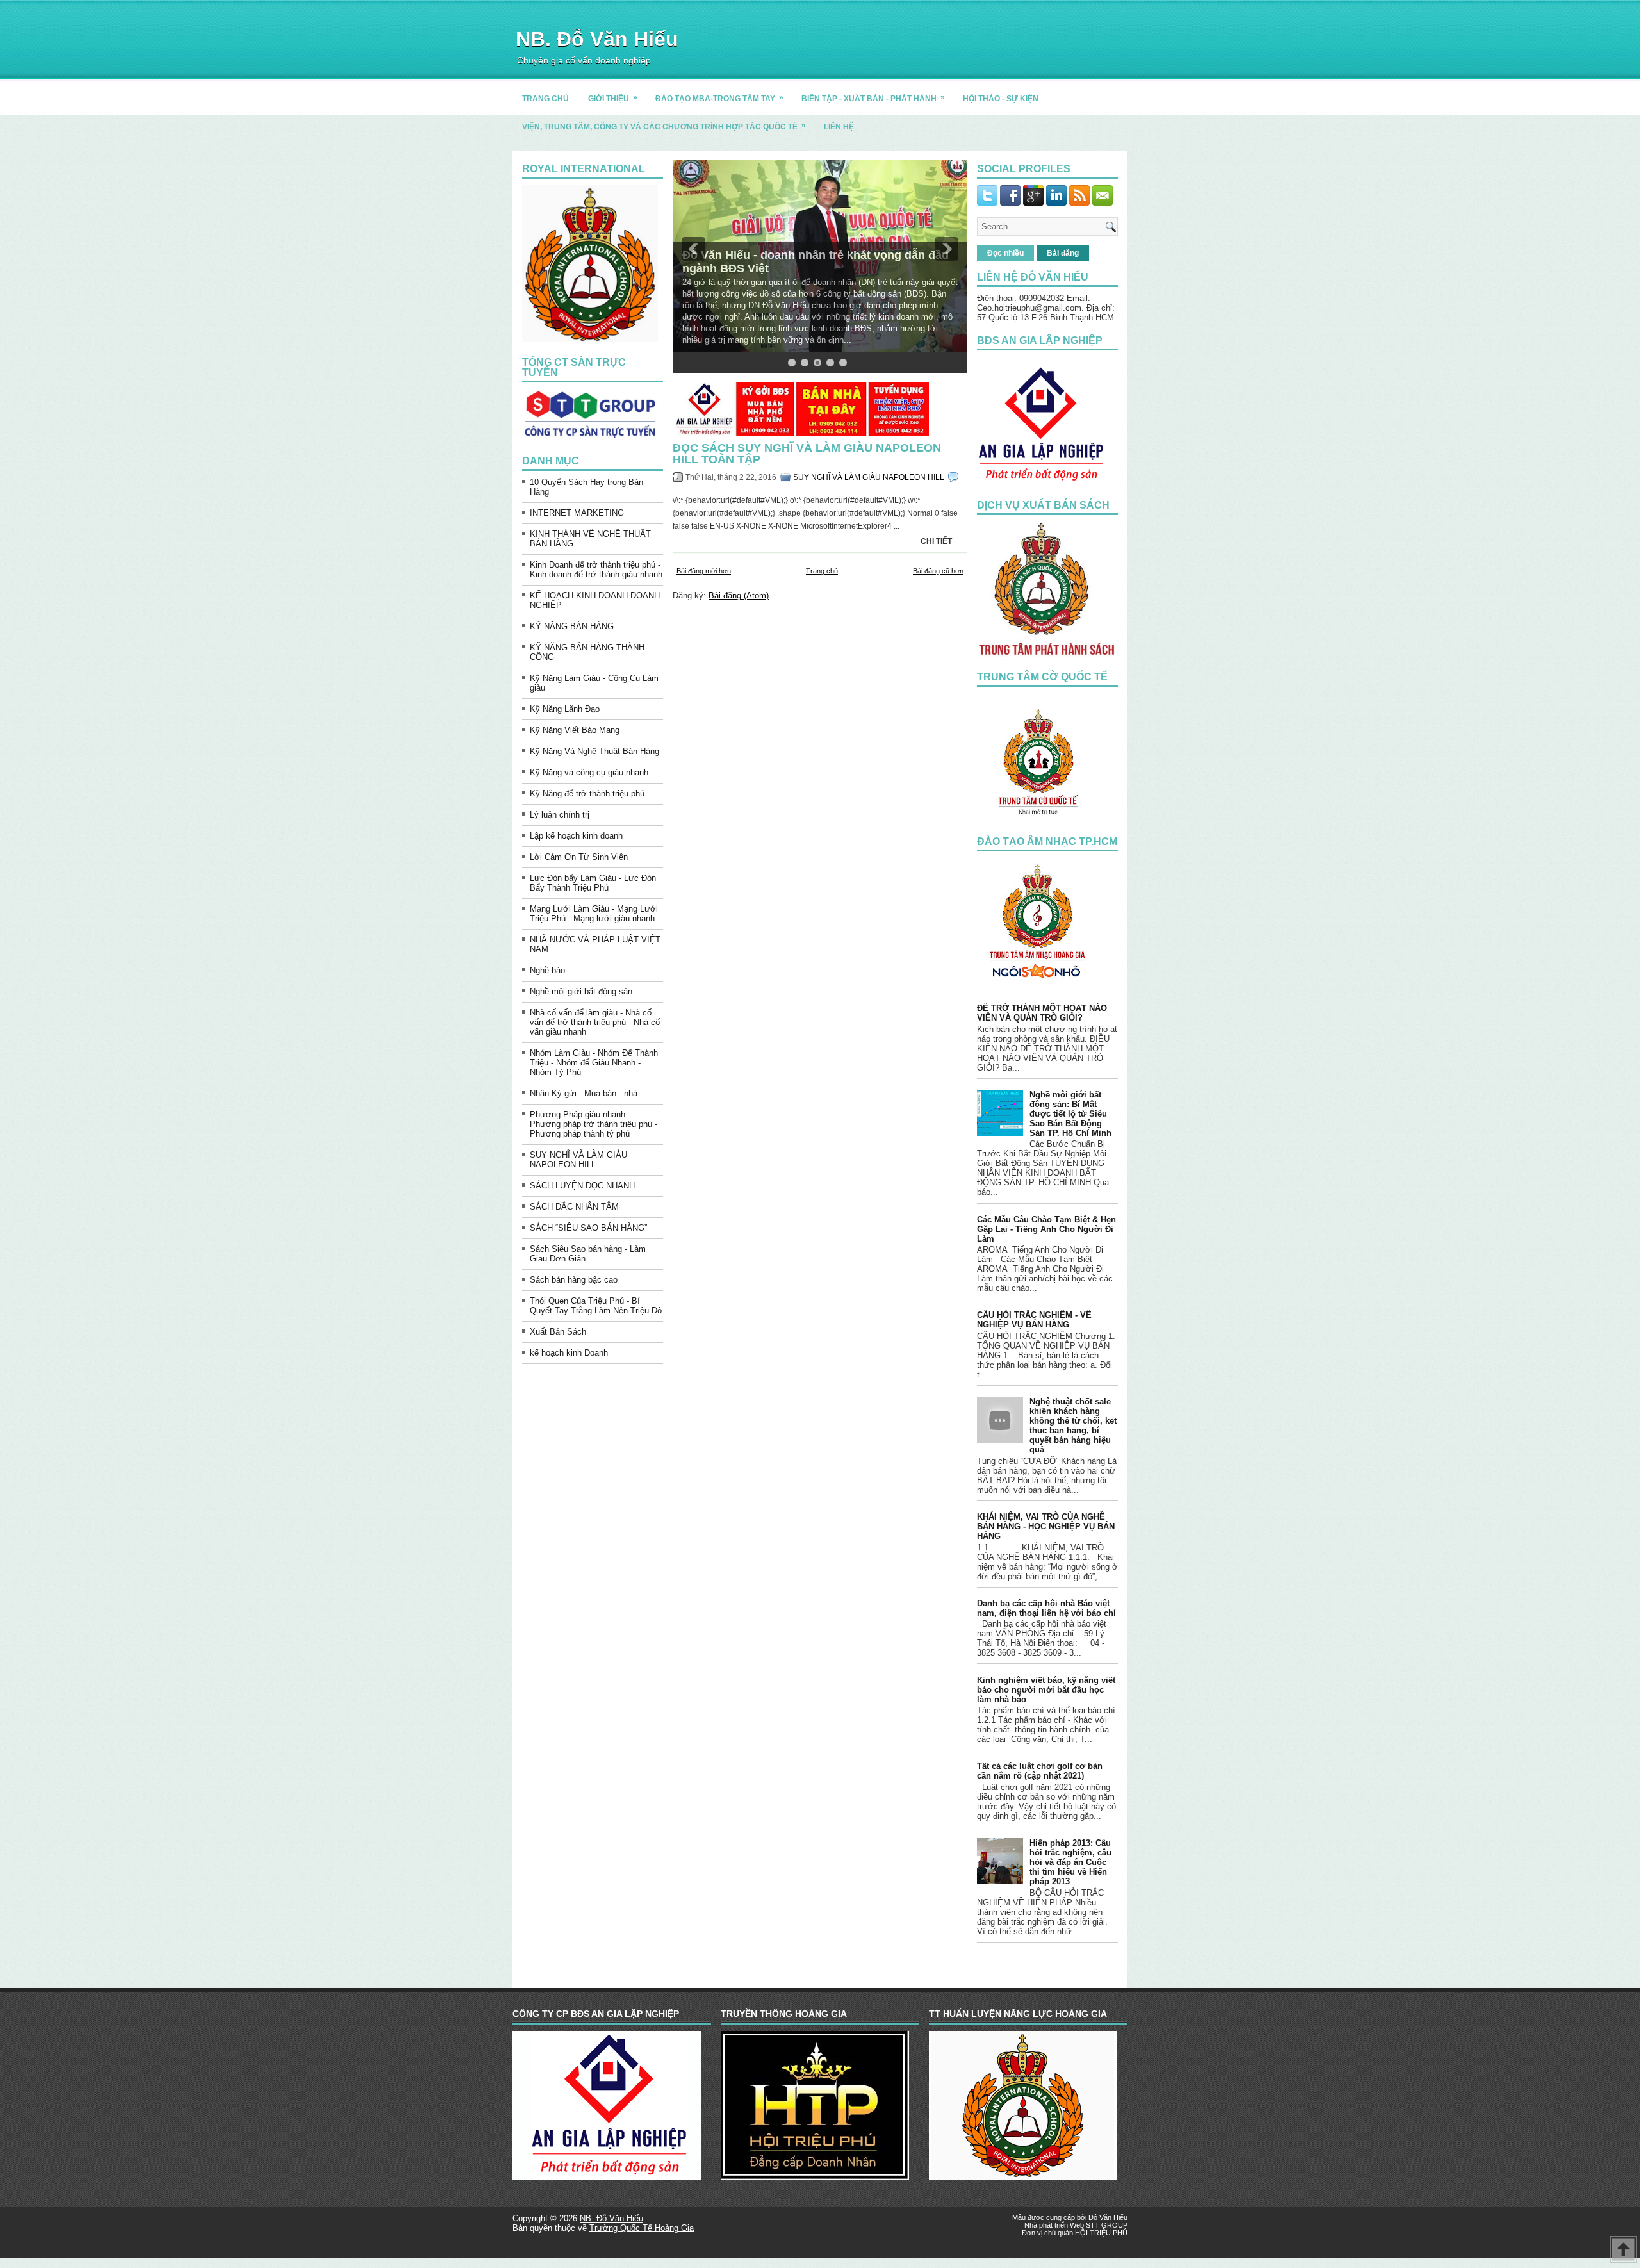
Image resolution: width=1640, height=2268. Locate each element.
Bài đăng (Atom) (739, 596)
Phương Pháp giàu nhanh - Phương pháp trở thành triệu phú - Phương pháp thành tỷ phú (594, 1124)
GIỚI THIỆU (613, 98)
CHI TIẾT (936, 541)
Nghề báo (547, 970)
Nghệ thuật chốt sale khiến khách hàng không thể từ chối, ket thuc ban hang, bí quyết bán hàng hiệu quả (1073, 1426)
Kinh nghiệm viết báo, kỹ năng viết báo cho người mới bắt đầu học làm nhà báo (1046, 1690)
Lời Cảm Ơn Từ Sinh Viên (579, 857)
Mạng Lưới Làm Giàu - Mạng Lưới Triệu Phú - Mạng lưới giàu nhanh (594, 914)
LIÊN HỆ (839, 127)
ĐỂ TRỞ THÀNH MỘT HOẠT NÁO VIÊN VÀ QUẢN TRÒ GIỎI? (1042, 1013)
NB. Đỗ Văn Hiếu (597, 39)
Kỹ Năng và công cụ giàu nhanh (589, 772)
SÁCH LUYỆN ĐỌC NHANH (582, 1186)
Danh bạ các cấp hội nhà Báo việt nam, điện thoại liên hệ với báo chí (1046, 1608)
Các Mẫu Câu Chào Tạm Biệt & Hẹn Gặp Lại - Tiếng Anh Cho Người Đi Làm (1046, 1229)
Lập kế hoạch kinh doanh (576, 836)
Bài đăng (1063, 253)
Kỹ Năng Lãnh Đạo (565, 709)
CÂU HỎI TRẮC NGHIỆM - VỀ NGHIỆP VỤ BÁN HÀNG (1034, 1320)
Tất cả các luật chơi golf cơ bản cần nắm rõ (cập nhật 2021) (1040, 1771)
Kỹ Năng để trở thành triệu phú (587, 793)
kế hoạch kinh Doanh (569, 1353)
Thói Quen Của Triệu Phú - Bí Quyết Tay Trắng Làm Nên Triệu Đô (596, 1306)
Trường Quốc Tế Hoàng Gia (642, 2228)
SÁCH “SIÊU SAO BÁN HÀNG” (588, 1228)
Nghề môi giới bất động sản (581, 991)
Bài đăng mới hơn (704, 571)
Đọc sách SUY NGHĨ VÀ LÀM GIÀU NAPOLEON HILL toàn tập (807, 454)
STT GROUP (1107, 2225)
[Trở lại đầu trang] (1623, 2250)
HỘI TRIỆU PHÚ (1101, 2233)
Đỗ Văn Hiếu (1108, 2217)
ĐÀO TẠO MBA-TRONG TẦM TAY (719, 98)
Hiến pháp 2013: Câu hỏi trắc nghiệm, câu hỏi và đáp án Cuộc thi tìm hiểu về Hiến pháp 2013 (1070, 1862)
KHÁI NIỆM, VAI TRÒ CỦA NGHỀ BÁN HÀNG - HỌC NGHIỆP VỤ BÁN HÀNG (1046, 1526)
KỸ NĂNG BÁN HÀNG (572, 626)
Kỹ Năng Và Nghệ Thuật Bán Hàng (594, 751)
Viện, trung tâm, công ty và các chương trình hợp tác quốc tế (664, 126)
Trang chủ (822, 571)
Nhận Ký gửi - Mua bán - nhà (584, 1093)
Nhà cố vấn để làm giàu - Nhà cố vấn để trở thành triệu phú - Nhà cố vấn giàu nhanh (595, 1022)
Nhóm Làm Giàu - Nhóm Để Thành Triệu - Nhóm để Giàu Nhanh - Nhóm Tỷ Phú (594, 1063)
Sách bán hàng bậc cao (574, 1280)
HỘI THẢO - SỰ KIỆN (1001, 99)
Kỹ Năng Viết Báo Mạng (575, 730)
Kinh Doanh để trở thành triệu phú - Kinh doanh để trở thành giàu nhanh (596, 570)
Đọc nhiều (1005, 253)
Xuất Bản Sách (558, 1332)
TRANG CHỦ (545, 99)
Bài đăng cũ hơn (938, 571)
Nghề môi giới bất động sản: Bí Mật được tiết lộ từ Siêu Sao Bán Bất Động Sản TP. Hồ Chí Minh (1070, 1114)
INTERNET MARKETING (577, 513)
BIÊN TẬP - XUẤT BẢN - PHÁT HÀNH (873, 98)
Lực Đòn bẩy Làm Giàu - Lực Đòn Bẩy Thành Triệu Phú (593, 883)
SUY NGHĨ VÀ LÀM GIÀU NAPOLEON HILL (578, 1160)
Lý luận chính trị (560, 815)
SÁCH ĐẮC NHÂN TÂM (574, 1207)
